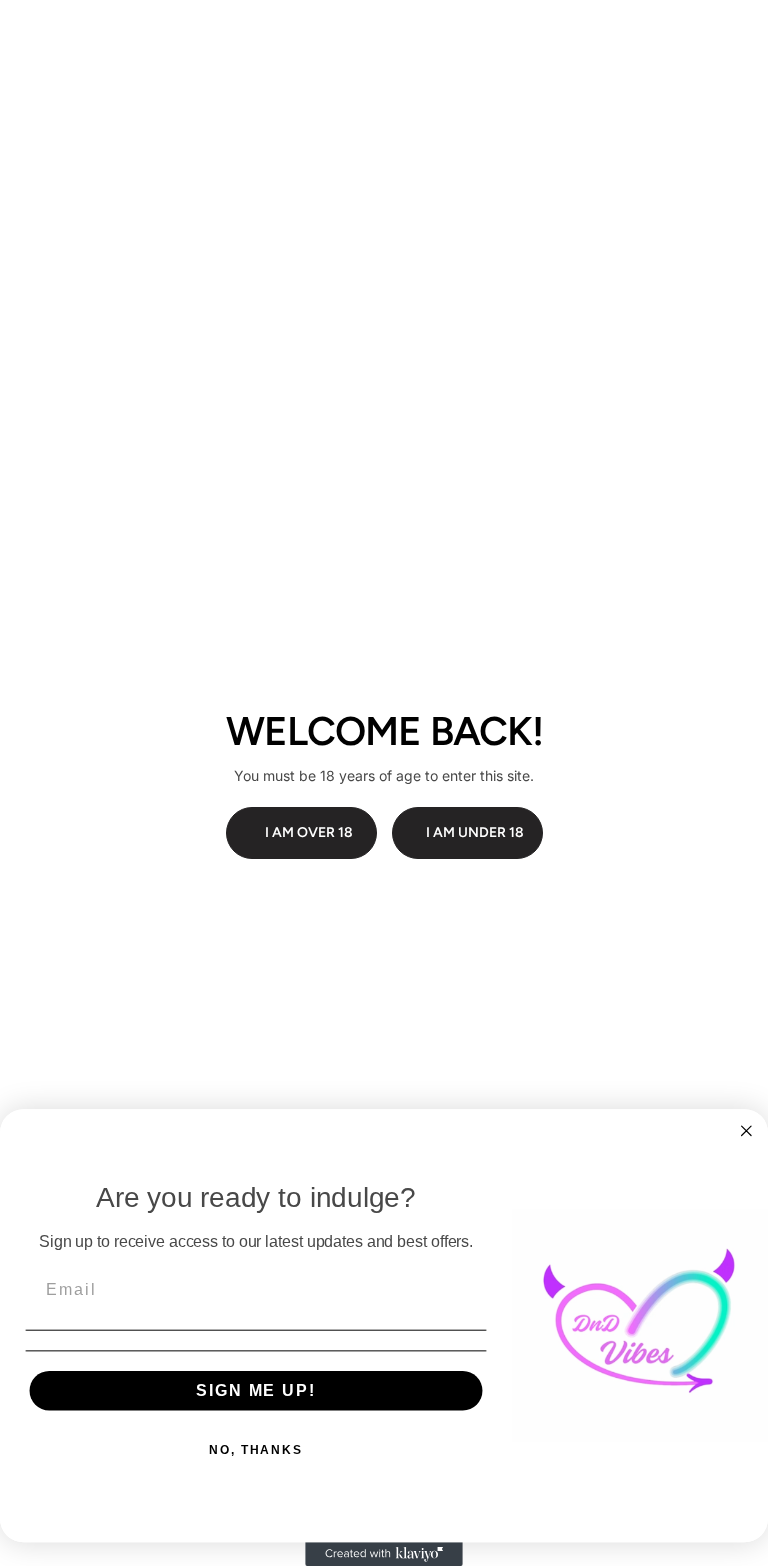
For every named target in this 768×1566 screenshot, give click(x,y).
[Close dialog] (747, 1131)
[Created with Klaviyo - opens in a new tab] (384, 1554)
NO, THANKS (256, 1450)
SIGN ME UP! (255, 1390)
